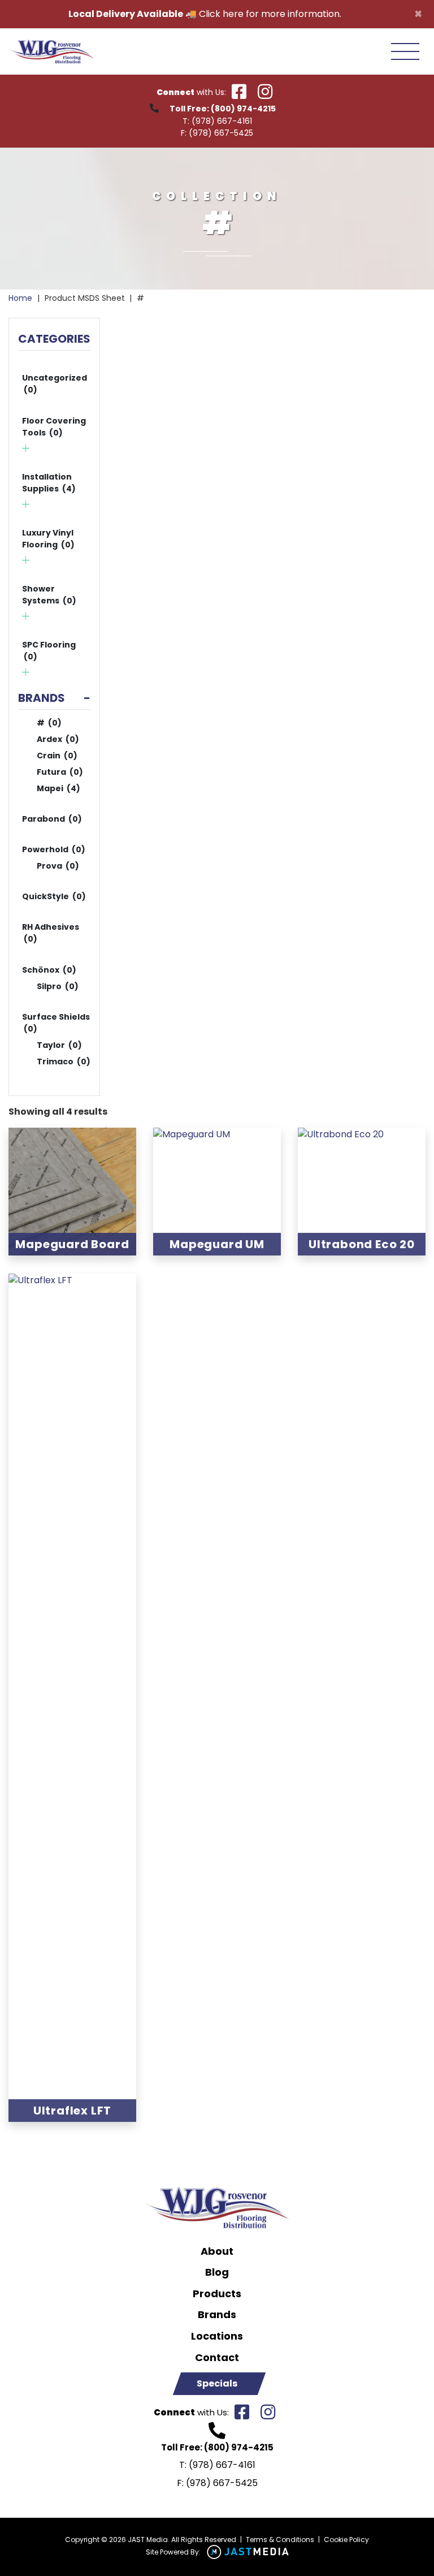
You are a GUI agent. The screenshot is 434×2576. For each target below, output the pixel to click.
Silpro (58, 986)
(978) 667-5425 (221, 133)
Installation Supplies (49, 483)
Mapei (58, 788)
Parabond (52, 819)
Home (20, 298)
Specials (217, 2383)
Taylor (59, 1045)
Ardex (58, 739)
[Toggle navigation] (405, 51)
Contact (217, 2358)
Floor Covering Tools (54, 427)
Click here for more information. (270, 14)
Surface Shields (56, 1023)
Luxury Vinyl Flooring (48, 539)
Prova (58, 866)
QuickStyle (54, 896)
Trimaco (64, 1062)
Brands (217, 2315)
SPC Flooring (49, 651)
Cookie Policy (346, 2540)
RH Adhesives (51, 933)
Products (217, 2294)
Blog (217, 2272)
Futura (60, 772)
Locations (217, 2336)
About (217, 2251)
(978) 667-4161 (222, 121)
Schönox (49, 970)
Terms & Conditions (280, 2540)
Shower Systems (49, 595)
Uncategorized (55, 384)
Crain (57, 756)
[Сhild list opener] (26, 448)
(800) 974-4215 (243, 109)
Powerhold (54, 849)
